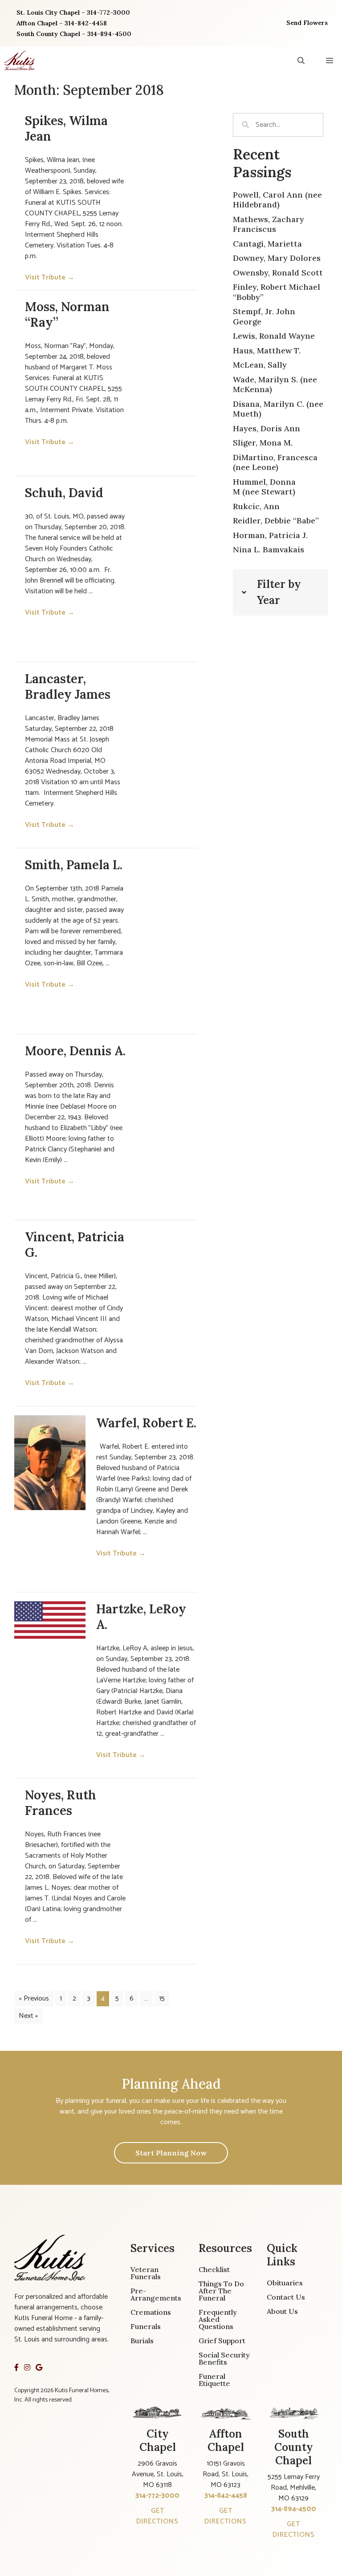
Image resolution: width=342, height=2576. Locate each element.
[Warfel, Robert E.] (50, 1463)
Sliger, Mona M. (263, 443)
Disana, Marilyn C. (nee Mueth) (278, 409)
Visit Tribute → (54, 277)
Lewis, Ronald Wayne (274, 336)
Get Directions (157, 2516)
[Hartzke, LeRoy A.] (50, 1620)
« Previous (34, 1999)
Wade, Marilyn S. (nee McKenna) (275, 385)
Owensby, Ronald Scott (278, 273)
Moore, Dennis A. (75, 1051)
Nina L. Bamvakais (269, 549)
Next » (28, 2016)
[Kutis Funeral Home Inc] (20, 61)
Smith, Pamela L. (74, 865)
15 (162, 1999)
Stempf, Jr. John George (264, 316)
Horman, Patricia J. (270, 535)
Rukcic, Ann (256, 506)
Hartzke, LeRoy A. (141, 1617)
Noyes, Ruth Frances (61, 1803)
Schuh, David (64, 493)
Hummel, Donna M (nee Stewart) (264, 487)
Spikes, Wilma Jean (66, 128)
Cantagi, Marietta (267, 244)
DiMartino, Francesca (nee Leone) (275, 462)
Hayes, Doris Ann (267, 428)
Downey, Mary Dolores (277, 258)
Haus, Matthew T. (267, 350)
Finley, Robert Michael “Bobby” (277, 292)
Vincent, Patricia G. (75, 1245)
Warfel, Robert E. (146, 1423)
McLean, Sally (260, 365)
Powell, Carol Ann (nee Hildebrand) (277, 200)
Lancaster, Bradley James (68, 687)
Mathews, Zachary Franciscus (269, 224)
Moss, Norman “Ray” (67, 314)
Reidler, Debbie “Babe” (276, 520)
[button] (301, 61)
